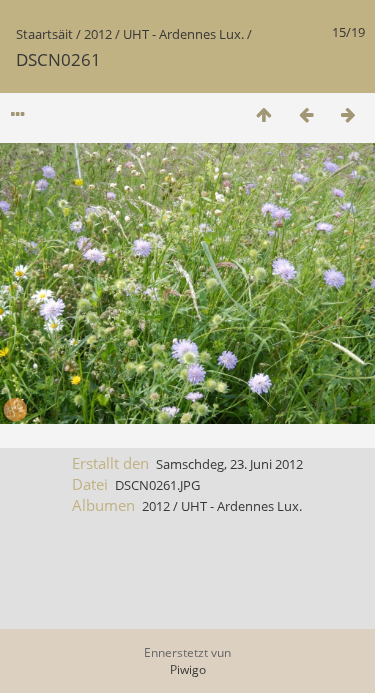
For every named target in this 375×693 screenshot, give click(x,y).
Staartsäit (44, 34)
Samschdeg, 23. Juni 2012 (229, 464)
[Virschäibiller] (264, 114)
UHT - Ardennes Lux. (183, 34)
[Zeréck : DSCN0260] (306, 114)
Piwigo (188, 669)
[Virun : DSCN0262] (348, 114)
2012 (98, 34)
